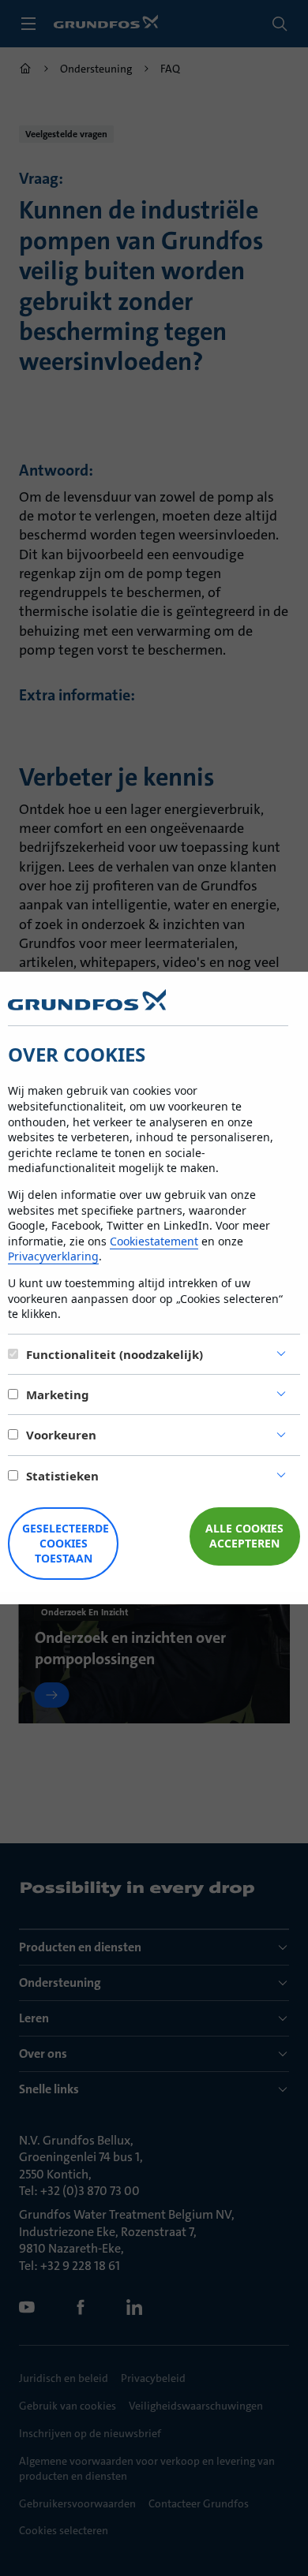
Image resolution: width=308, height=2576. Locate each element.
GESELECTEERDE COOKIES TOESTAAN (66, 1543)
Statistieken (62, 1476)
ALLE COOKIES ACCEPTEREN (244, 1536)
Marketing (58, 1394)
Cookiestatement (154, 1241)
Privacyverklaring (53, 1256)
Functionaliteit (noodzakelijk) (115, 1354)
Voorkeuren (61, 1435)
